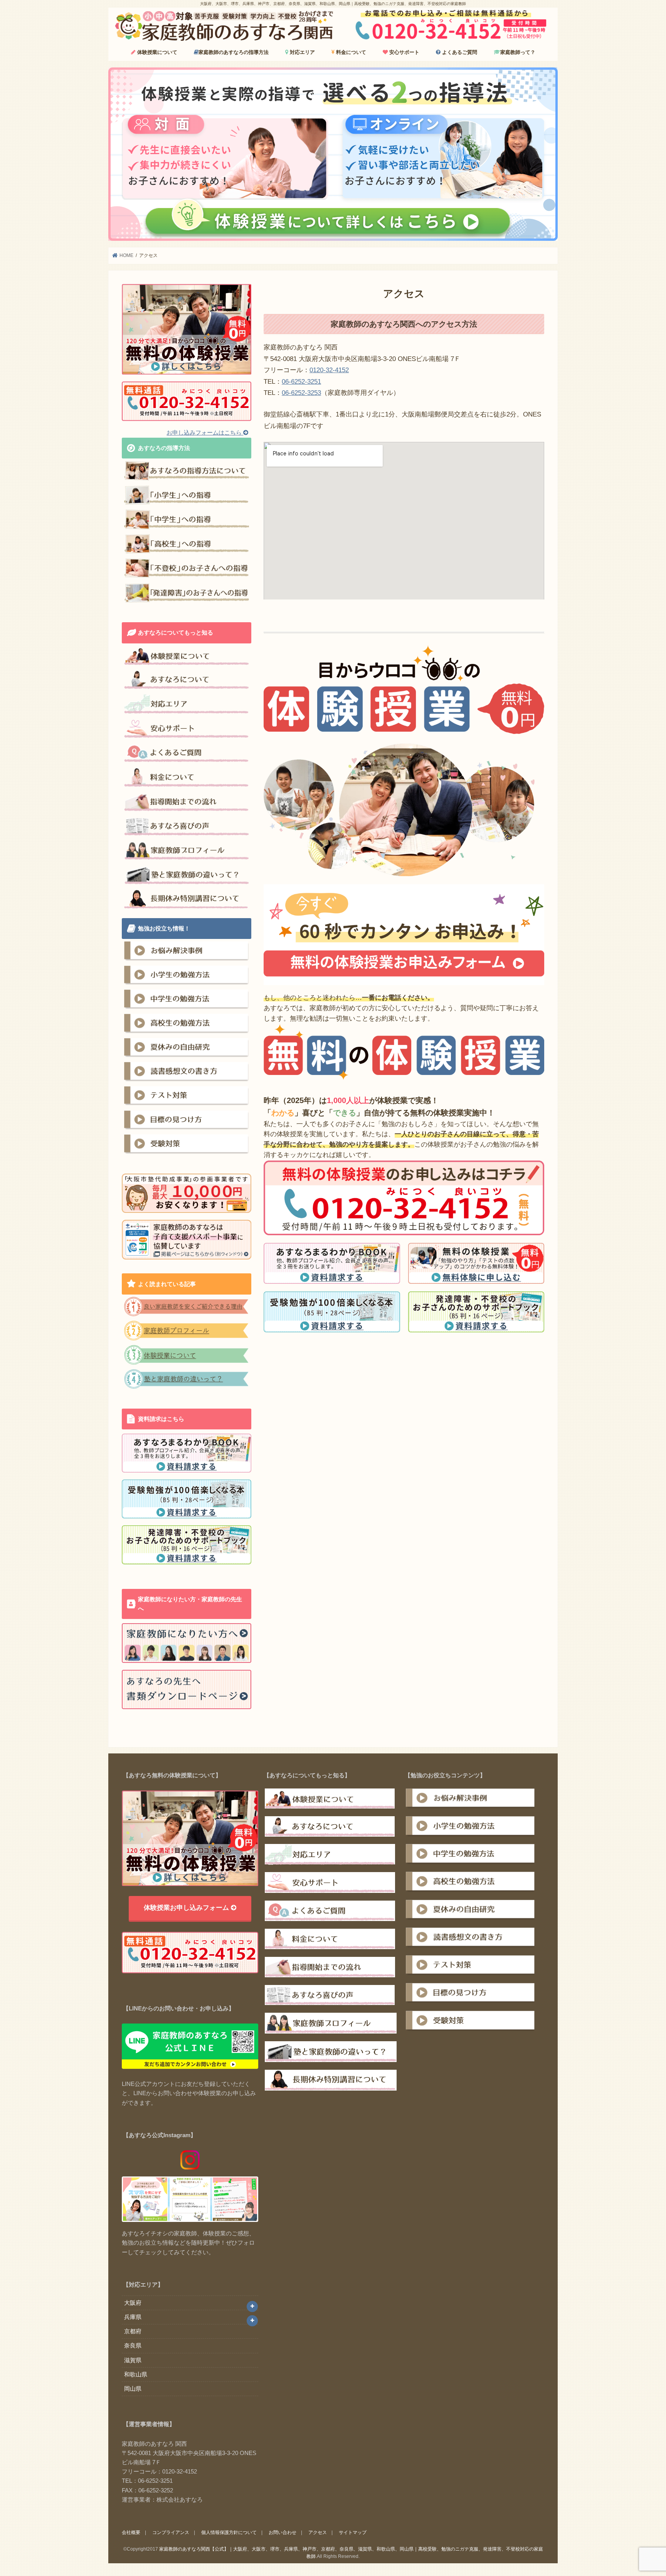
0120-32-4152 (329, 370)
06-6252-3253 (301, 393)
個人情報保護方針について (229, 2532)
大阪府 (133, 2303)
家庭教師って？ (518, 52)
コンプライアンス (171, 2532)
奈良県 (133, 2345)
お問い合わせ (283, 2532)
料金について (350, 52)
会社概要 (131, 2532)
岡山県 (133, 2389)
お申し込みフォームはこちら (205, 432)
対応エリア (302, 52)
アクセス (318, 2532)
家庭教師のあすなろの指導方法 (234, 52)
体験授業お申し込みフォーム (187, 1908)
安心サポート (404, 52)
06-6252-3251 (301, 382)
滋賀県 (133, 2360)
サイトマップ (353, 2532)
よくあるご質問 (459, 52)
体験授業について (156, 52)
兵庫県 (133, 2317)
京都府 (133, 2331)
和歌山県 (136, 2374)
